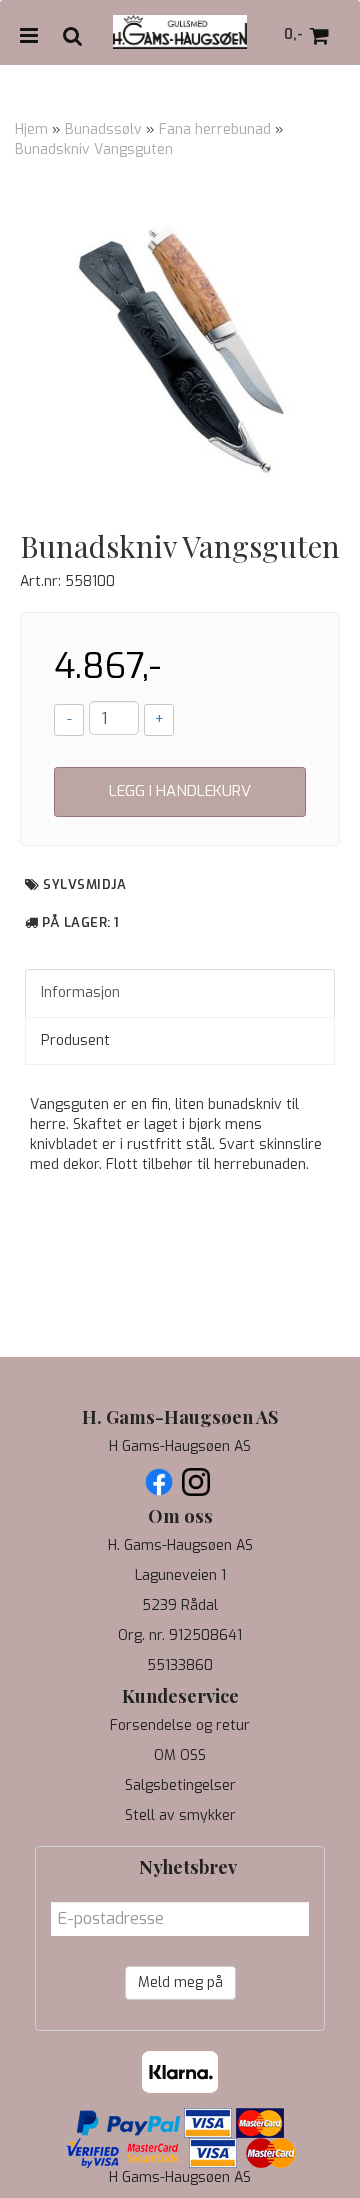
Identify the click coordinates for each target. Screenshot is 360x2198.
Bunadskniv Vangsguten (94, 149)
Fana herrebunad (215, 129)
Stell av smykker (180, 1815)
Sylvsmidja (84, 884)
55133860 (180, 1665)
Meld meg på (180, 1982)
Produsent (75, 1040)
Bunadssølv (103, 129)
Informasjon (80, 992)
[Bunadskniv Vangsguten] (180, 350)
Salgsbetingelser (180, 1785)
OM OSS (180, 1755)
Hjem (31, 129)
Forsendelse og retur (180, 1725)
